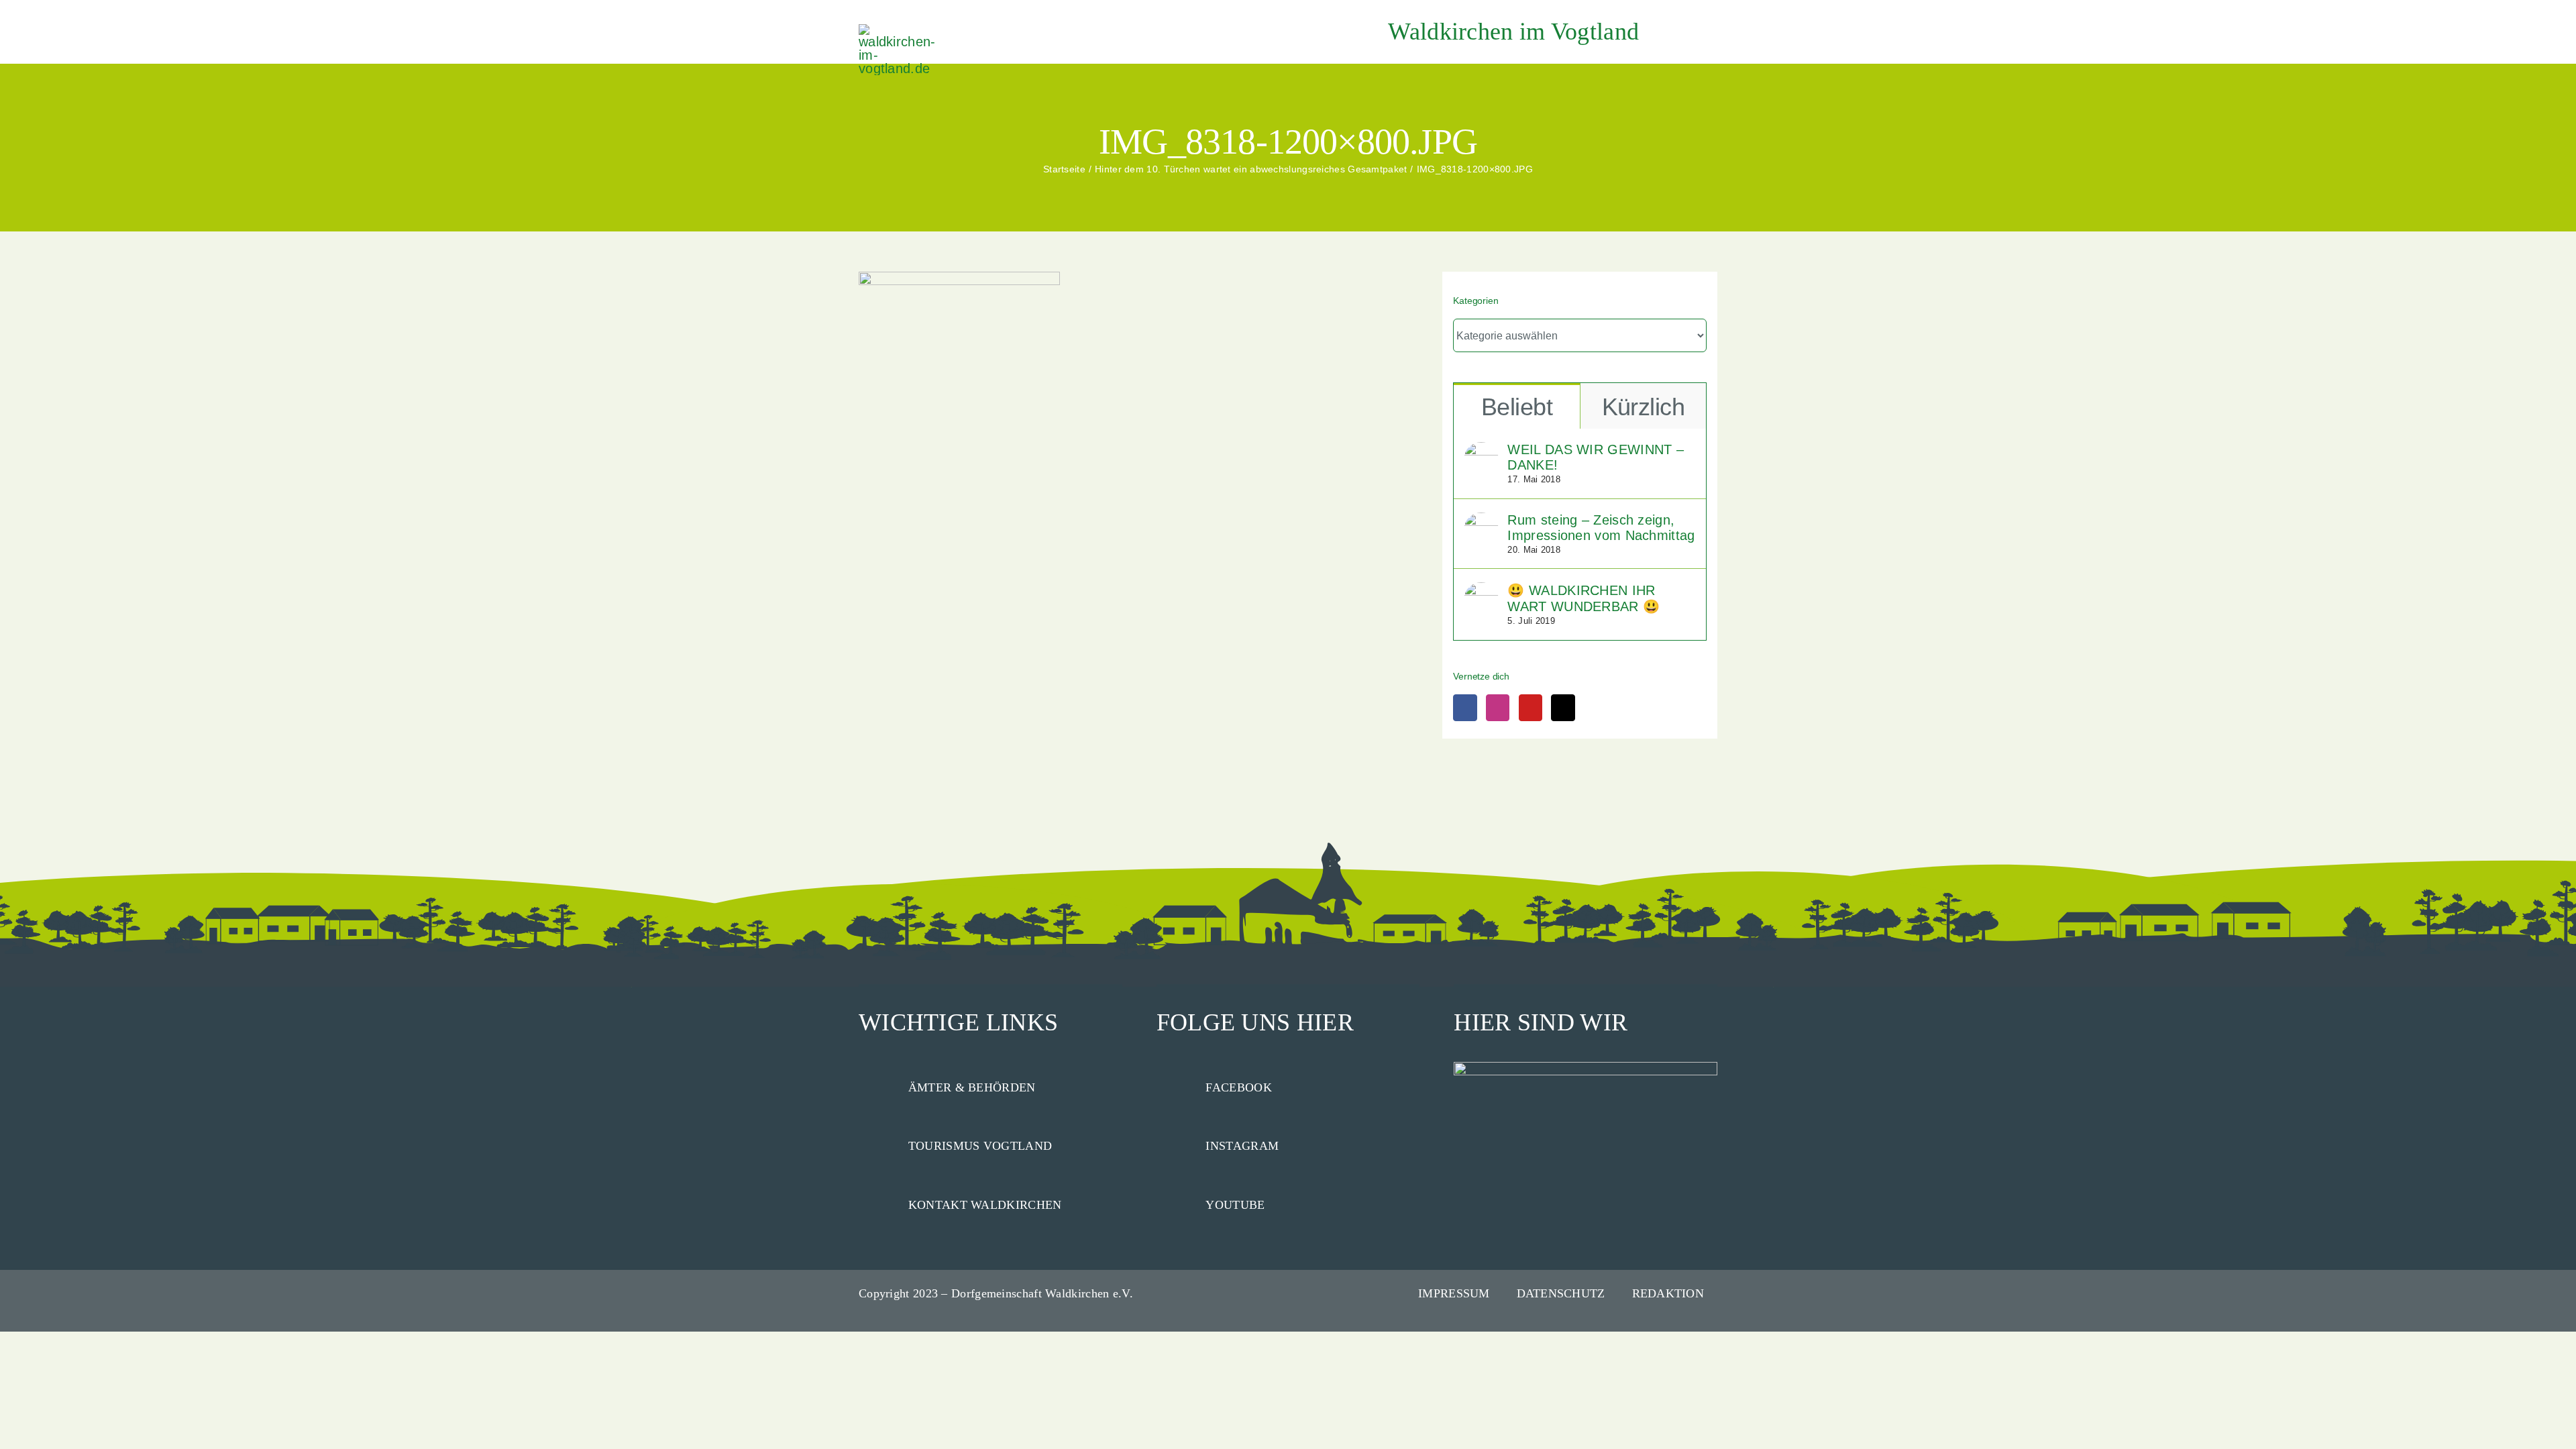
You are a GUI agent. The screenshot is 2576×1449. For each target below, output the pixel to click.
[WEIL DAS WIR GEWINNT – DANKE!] (1481, 450)
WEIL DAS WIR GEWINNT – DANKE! (1596, 457)
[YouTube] (1531, 708)
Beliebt (1517, 407)
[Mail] (1563, 708)
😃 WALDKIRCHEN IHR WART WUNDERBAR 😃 (1584, 598)
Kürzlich (1644, 407)
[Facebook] (1465, 708)
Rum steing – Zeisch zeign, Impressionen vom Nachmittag (1601, 528)
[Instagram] (1498, 708)
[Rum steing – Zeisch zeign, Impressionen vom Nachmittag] (1481, 521)
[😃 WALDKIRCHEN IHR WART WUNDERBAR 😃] (1481, 590)
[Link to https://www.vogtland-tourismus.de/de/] (877, 1144)
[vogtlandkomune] (899, 31)
